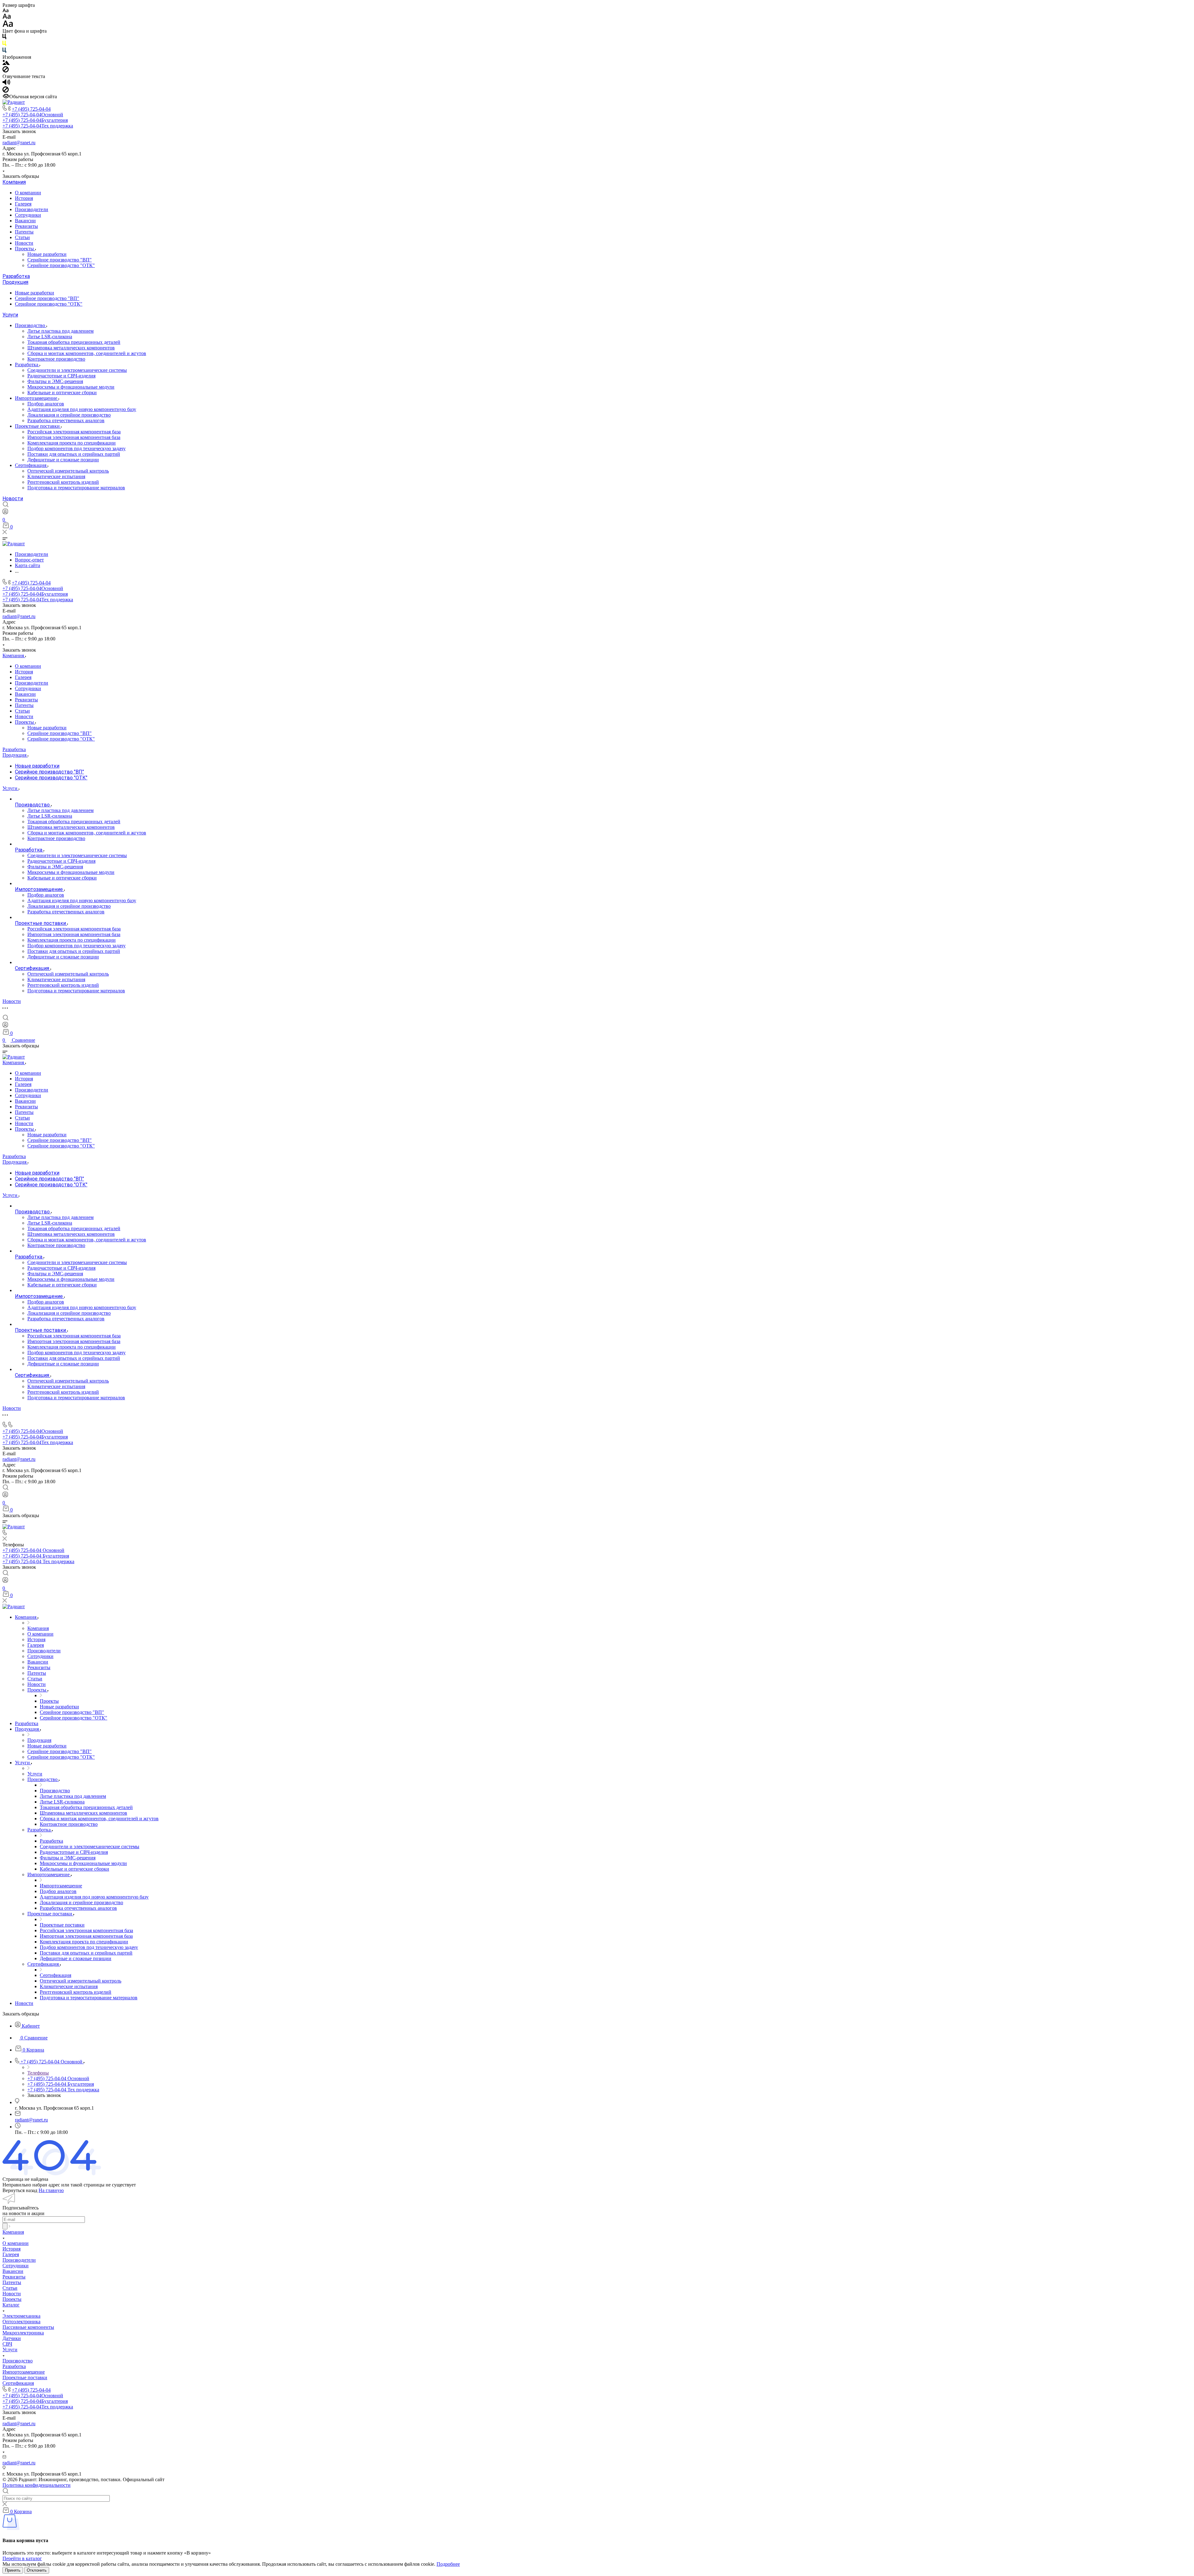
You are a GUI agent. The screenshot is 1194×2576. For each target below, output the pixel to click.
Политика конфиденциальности (37, 2485)
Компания (14, 182)
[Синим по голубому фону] (4, 51)
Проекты (25, 249)
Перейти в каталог (22, 2558)
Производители (32, 209)
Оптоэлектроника (21, 2322)
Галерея (23, 204)
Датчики (12, 2338)
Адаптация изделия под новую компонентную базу (82, 409)
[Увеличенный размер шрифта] (8, 25)
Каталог (11, 2305)
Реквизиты (26, 226)
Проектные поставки (38, 426)
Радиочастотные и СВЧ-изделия (61, 376)
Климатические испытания (56, 476)
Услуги (10, 315)
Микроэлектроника (23, 2333)
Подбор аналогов (46, 404)
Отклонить (37, 2570)
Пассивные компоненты (28, 2327)
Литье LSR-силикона (50, 337)
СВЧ (7, 2344)
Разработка (16, 276)
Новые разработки (47, 254)
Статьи (22, 237)
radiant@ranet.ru (19, 143)
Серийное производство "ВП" (60, 260)
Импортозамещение (37, 398)
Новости (24, 243)
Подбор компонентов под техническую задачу (76, 448)
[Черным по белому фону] (4, 38)
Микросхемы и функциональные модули (71, 387)
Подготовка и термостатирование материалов (76, 488)
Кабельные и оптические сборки (62, 392)
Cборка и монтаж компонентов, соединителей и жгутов (87, 353)
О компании (28, 193)
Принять (13, 2570)
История (24, 198)
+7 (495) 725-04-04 (31, 109)
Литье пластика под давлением (60, 331)
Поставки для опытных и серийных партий (74, 454)
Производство (31, 325)
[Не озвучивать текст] (6, 91)
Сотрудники (28, 215)
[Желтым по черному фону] (4, 45)
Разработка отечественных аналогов (66, 420)
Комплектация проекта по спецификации (72, 443)
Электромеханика (21, 2316)
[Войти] (5, 513)
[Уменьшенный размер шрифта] (5, 11)
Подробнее (448, 2564)
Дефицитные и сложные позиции (63, 460)
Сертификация (31, 465)
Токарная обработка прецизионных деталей (74, 342)
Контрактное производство (56, 359)
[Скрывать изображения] (6, 71)
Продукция (15, 282)
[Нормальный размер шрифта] (7, 17)
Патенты (24, 232)
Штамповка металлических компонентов (71, 348)
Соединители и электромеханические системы (77, 370)
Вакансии (25, 221)
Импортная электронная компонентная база (74, 437)
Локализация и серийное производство (69, 415)
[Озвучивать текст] (6, 83)
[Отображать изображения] (6, 63)
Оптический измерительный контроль (68, 471)
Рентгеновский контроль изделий (63, 482)
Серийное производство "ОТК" (61, 265)
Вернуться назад (20, 2190)
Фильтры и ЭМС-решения (55, 381)
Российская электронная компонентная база (74, 432)
